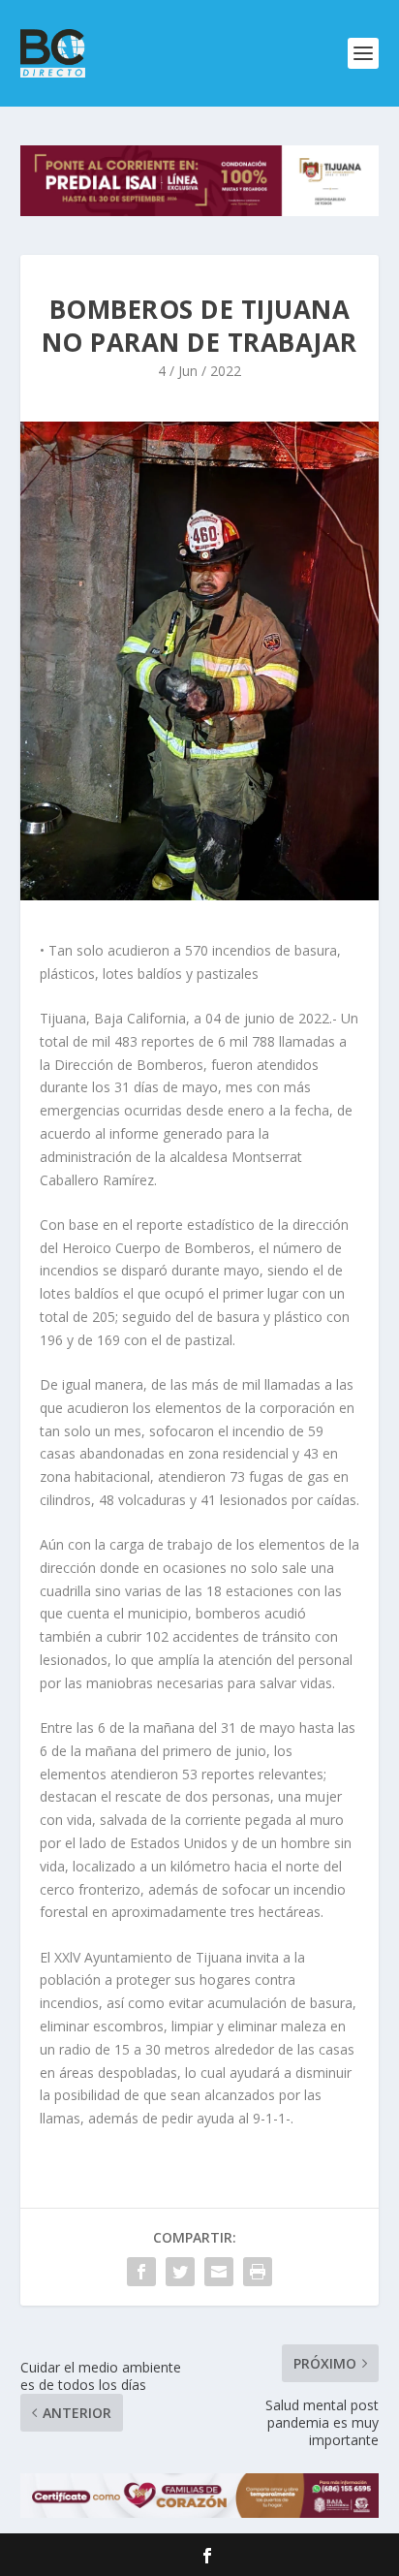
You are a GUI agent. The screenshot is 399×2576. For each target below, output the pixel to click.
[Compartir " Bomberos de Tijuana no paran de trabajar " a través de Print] (258, 2272)
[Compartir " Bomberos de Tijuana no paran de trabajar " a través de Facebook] (141, 2272)
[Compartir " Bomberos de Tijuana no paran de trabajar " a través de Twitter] (180, 2272)
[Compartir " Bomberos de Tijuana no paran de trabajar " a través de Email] (219, 2272)
